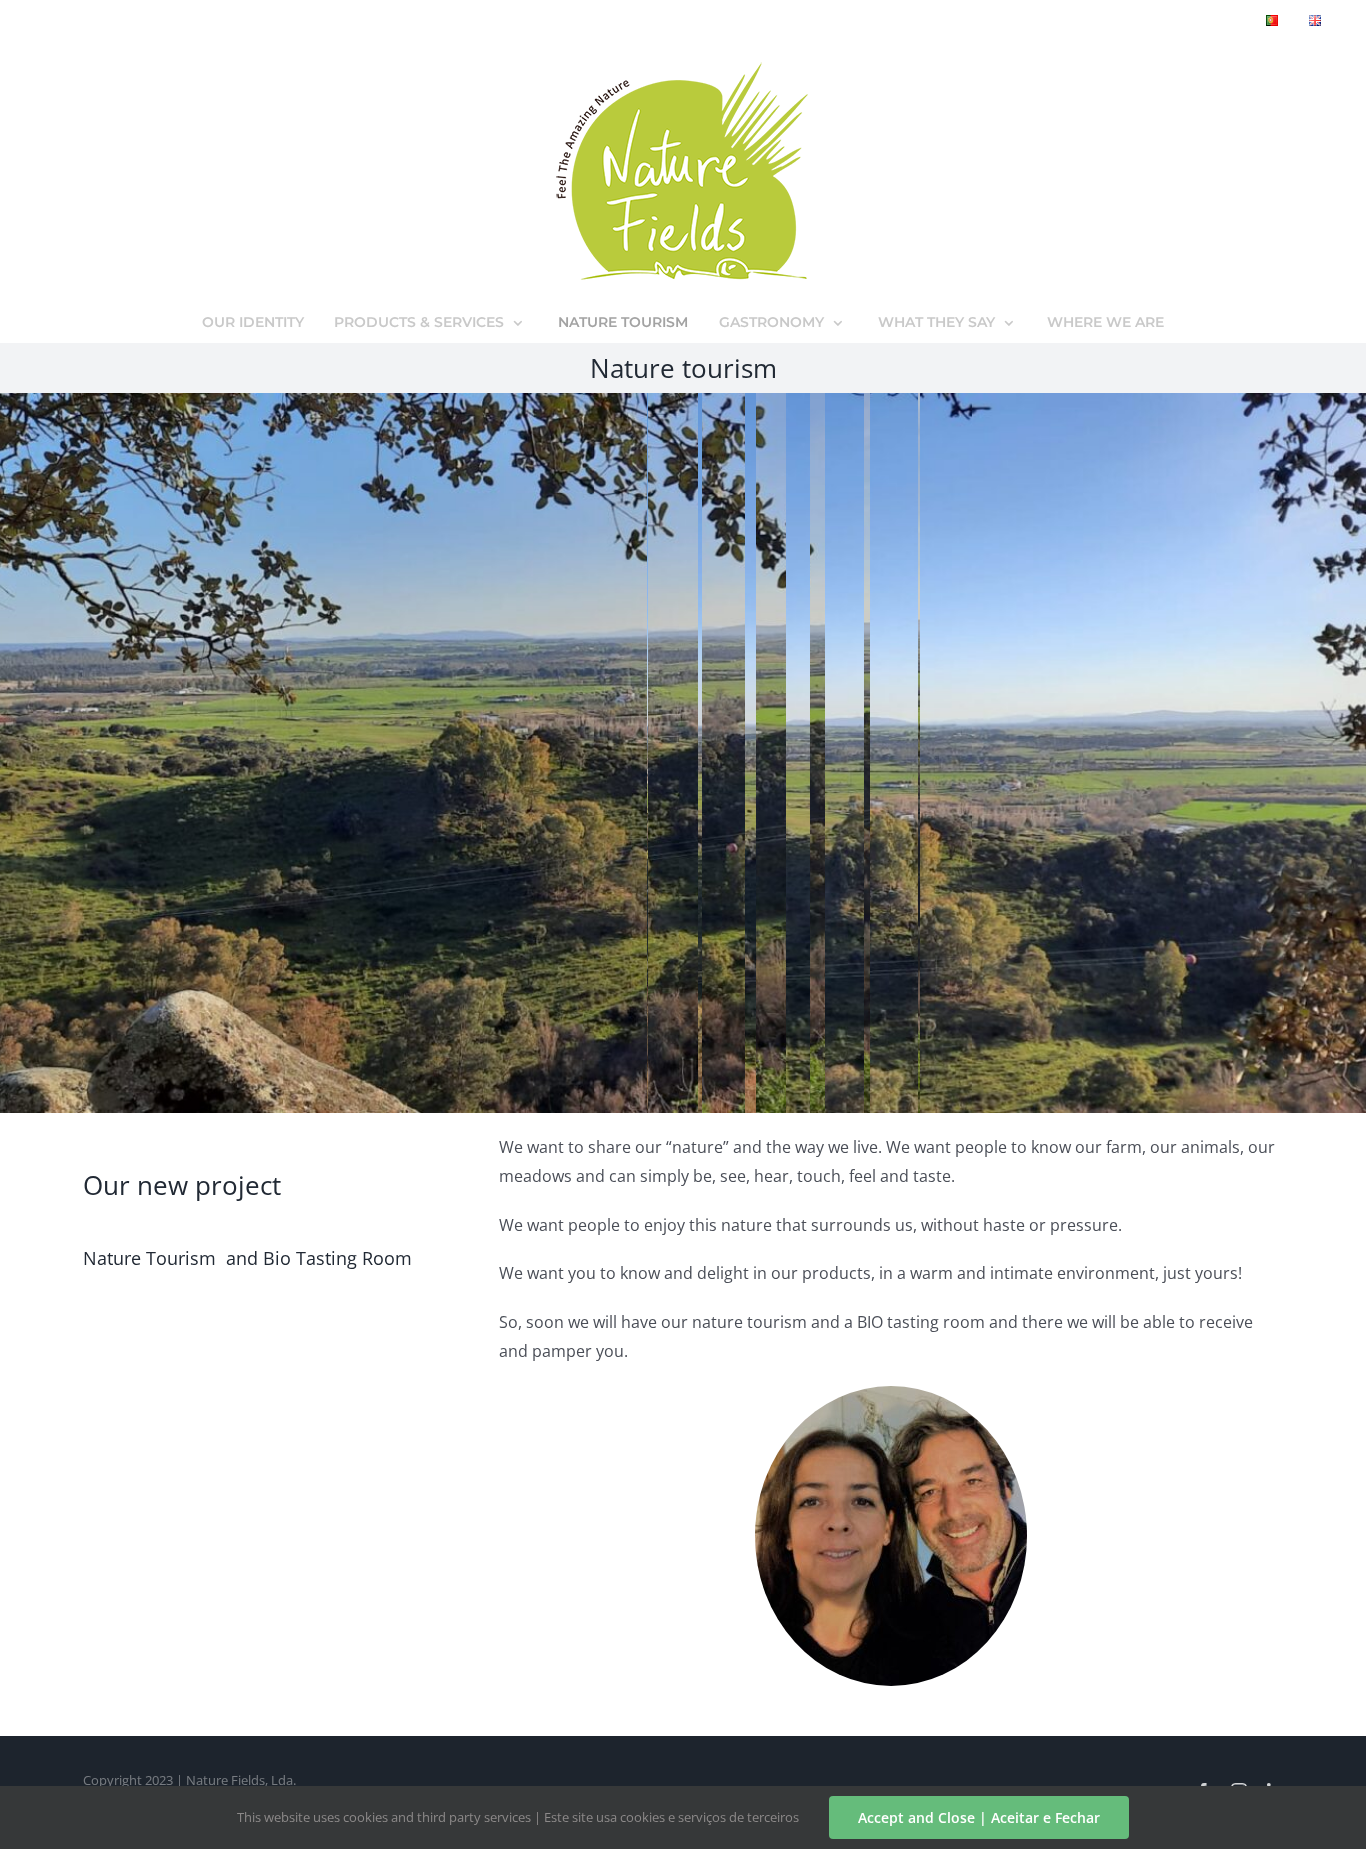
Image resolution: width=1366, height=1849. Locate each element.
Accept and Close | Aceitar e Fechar (979, 1817)
